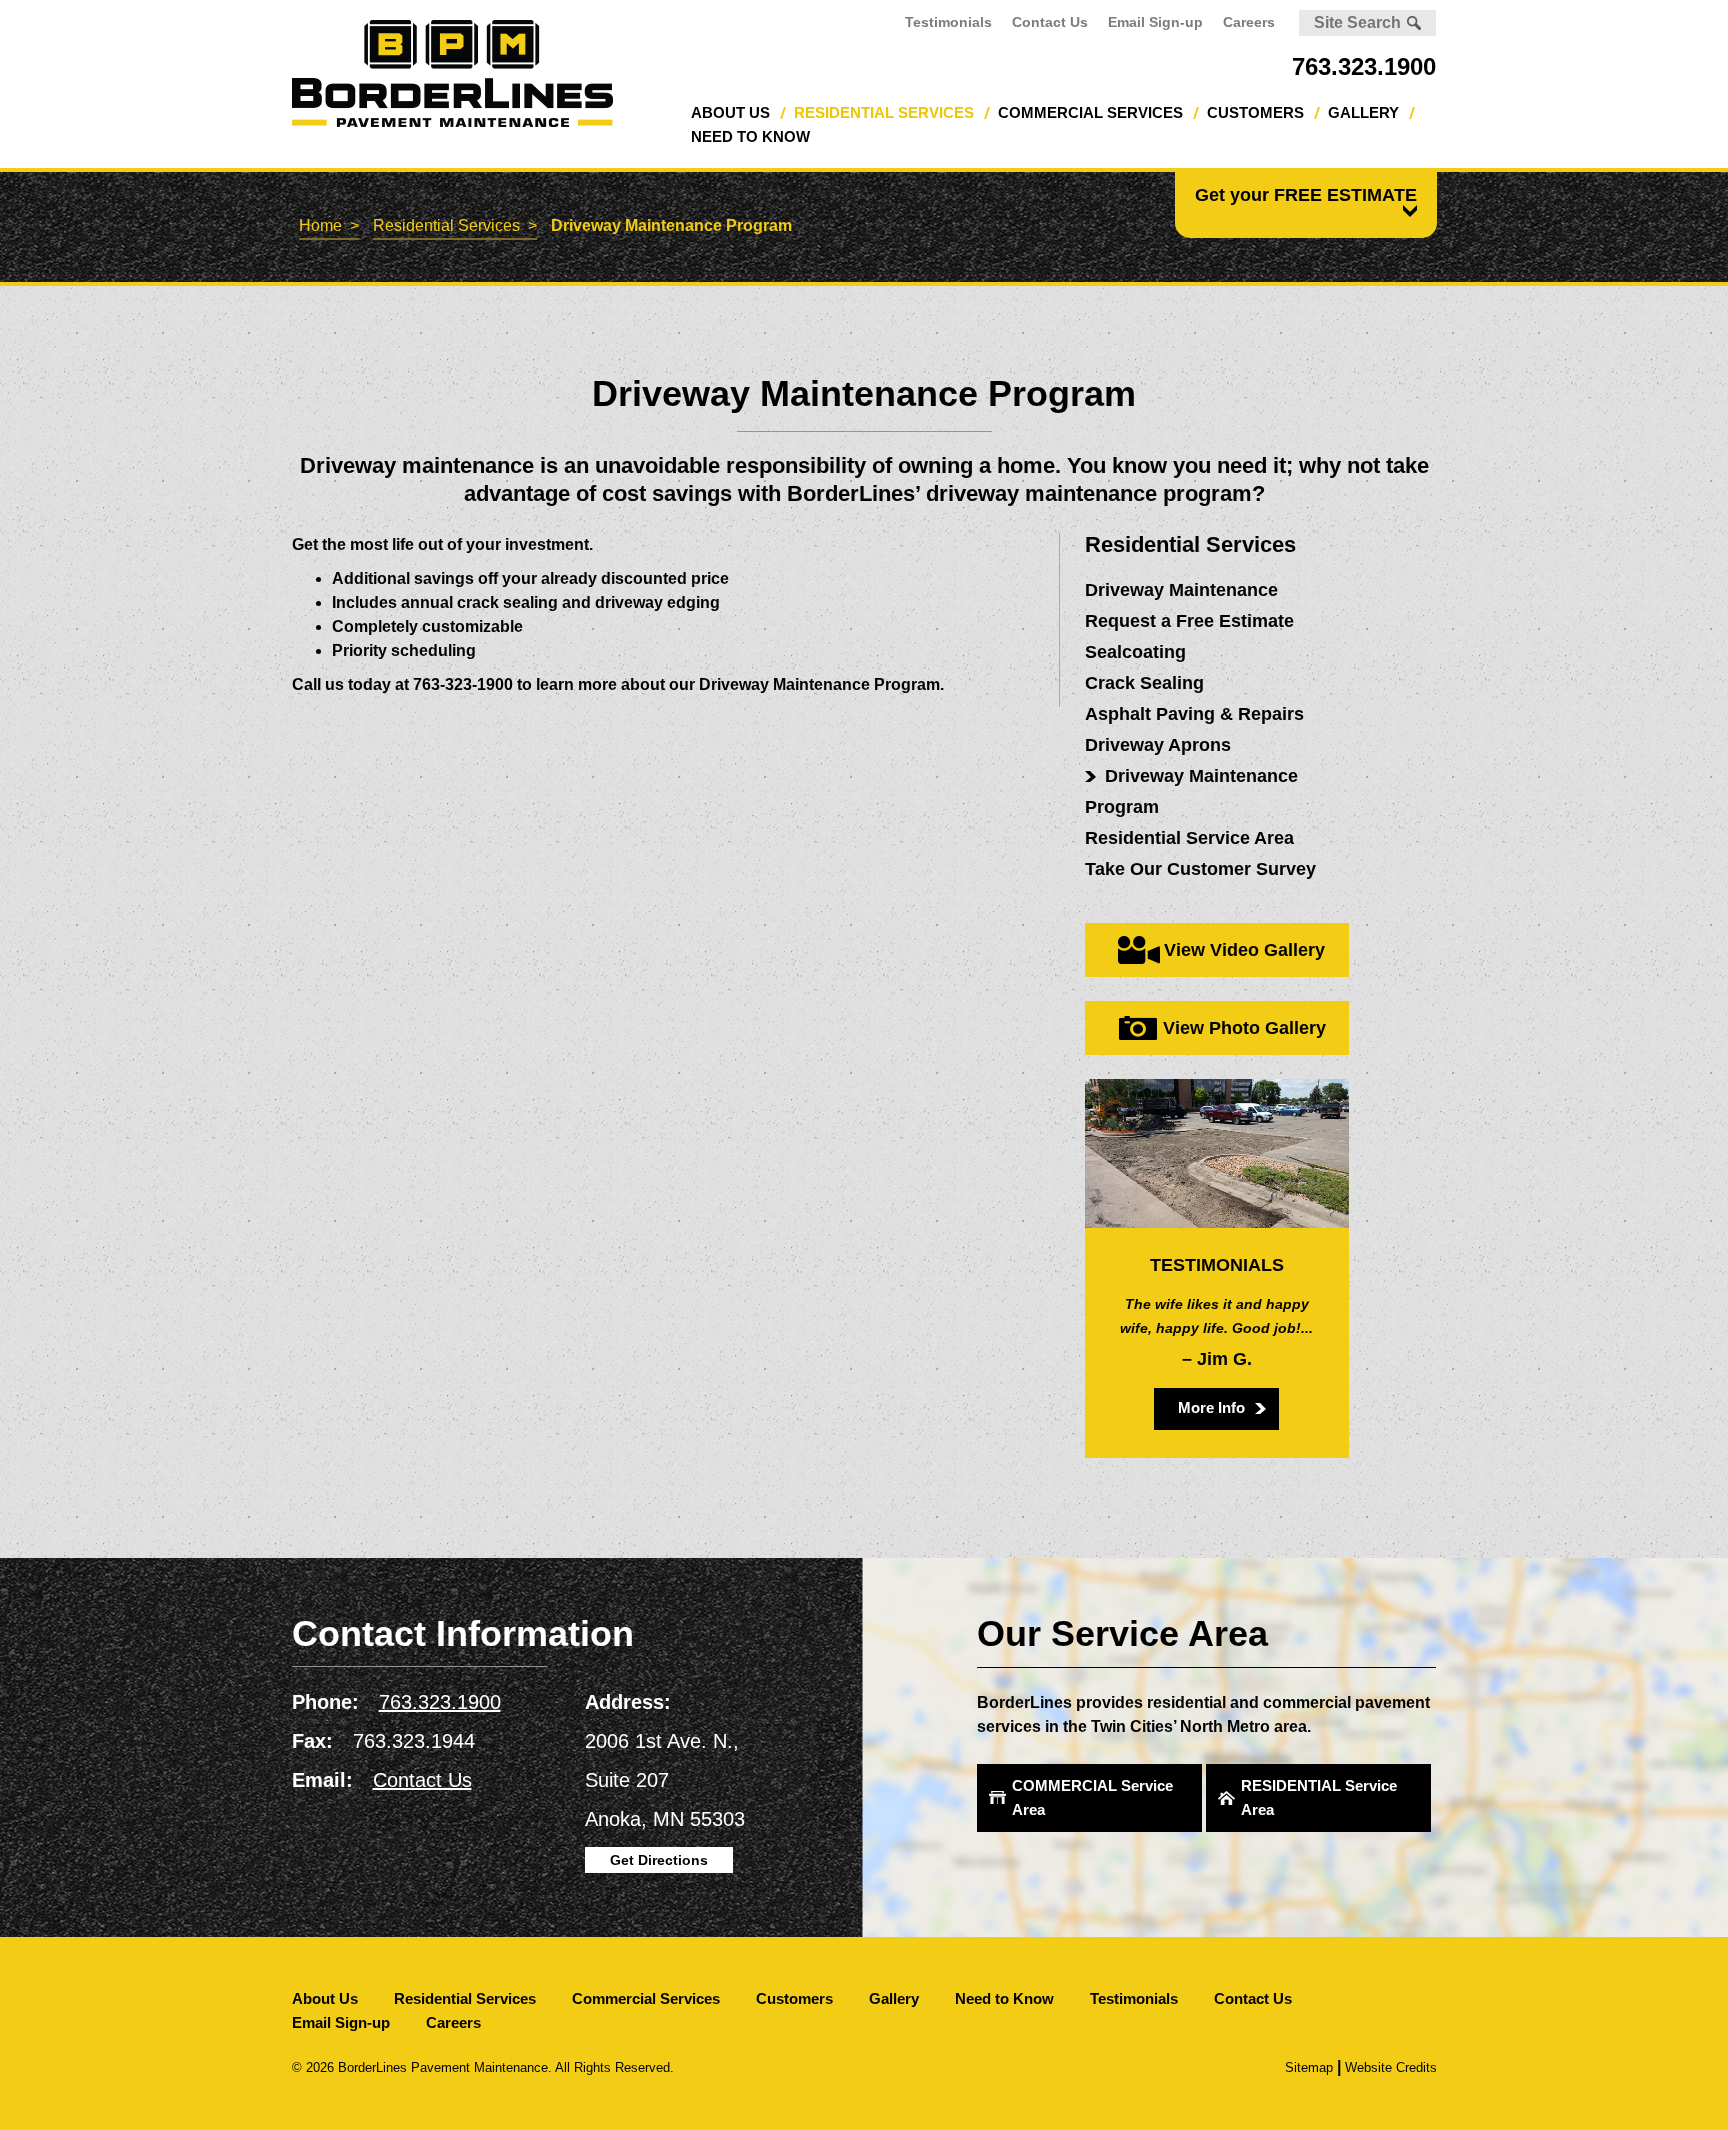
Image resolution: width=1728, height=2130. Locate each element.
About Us (730, 112)
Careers (1249, 22)
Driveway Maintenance (1181, 590)
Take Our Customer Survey (1200, 869)
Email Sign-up (1155, 22)
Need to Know (750, 136)
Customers (1255, 112)
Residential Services (884, 112)
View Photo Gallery (1244, 1028)
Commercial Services (1090, 112)
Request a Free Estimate (1189, 621)
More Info (1211, 1407)
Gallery (1363, 112)
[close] (1407, 210)
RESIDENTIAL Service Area (1319, 1797)
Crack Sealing (1144, 683)
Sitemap (1309, 2067)
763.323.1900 (1364, 66)
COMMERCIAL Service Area (1092, 1797)
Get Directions (659, 1860)
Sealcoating (1135, 652)
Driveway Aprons (1158, 745)
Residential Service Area (1189, 838)
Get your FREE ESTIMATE (1306, 195)
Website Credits (1391, 2067)
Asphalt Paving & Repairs (1194, 714)
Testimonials (948, 22)
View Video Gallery (1244, 950)
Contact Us (1050, 22)
